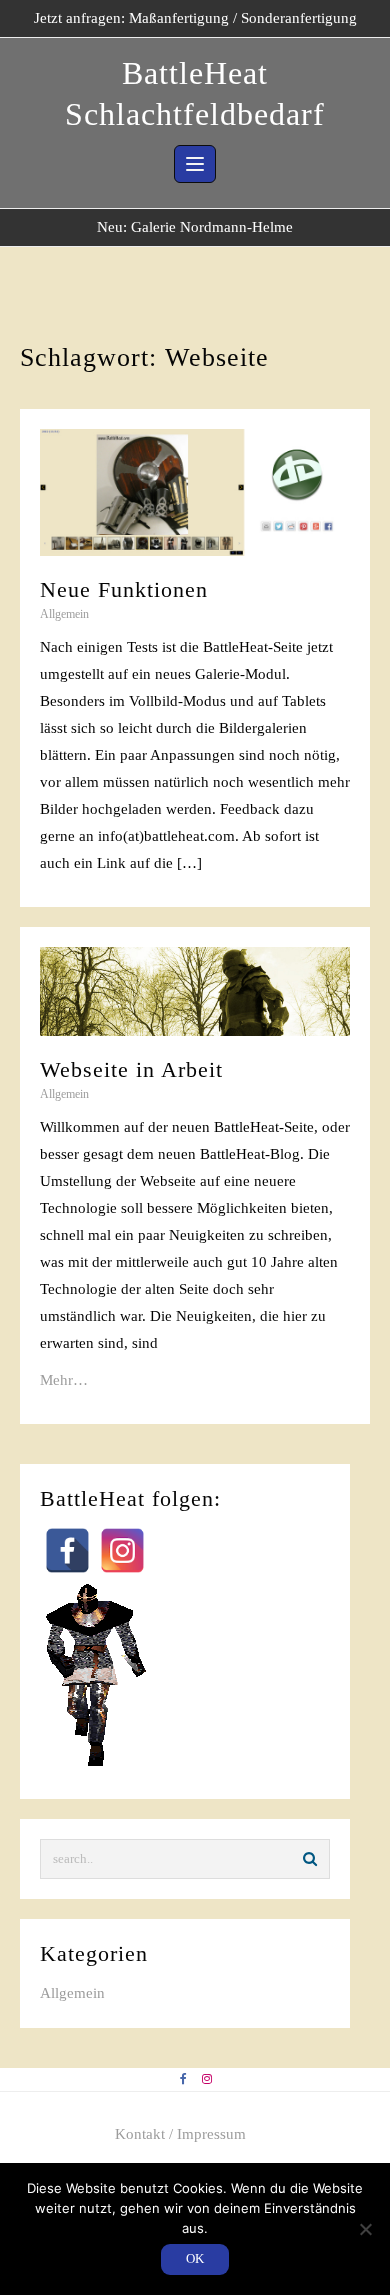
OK (195, 2258)
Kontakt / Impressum (180, 2134)
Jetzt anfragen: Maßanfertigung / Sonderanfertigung (195, 18)
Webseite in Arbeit (131, 1069)
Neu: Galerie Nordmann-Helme (195, 227)
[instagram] (206, 2079)
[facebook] (183, 2079)
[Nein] (365, 2229)
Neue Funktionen (124, 589)
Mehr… (64, 1380)
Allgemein (64, 614)
